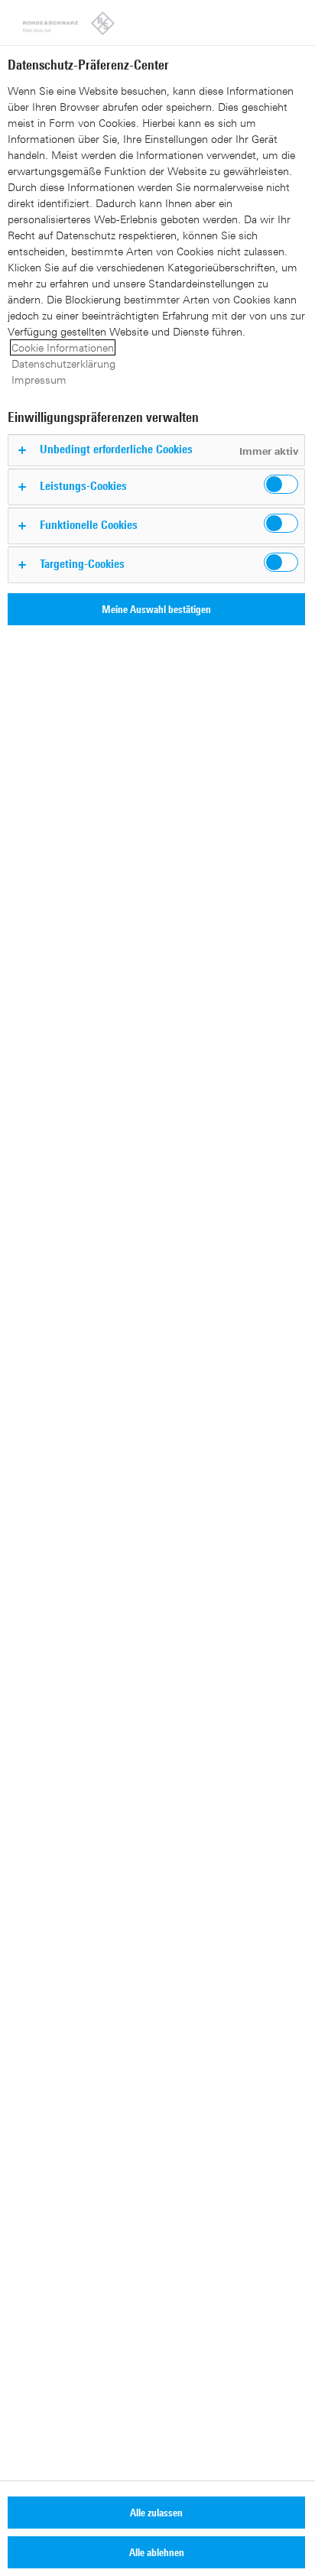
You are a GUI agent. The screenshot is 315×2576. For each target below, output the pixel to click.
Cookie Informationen (63, 347)
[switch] (281, 484)
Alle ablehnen (157, 2552)
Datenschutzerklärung (63, 363)
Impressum (39, 380)
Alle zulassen (156, 2512)
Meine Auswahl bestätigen (156, 609)
